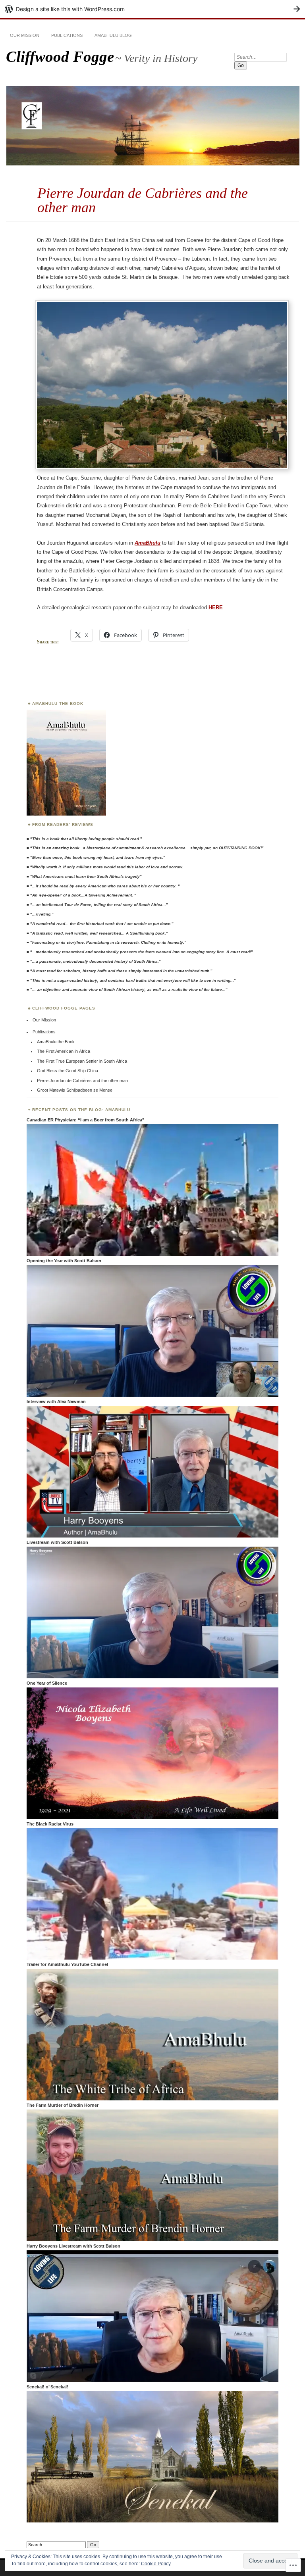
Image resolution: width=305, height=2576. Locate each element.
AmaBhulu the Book (56, 1042)
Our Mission (25, 35)
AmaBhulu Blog (113, 35)
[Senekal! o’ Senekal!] (152, 2521)
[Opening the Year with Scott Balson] (152, 1395)
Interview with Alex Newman (56, 1401)
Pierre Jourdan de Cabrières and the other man (82, 1081)
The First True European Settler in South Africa (82, 1061)
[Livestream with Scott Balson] (152, 1677)
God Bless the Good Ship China (68, 1071)
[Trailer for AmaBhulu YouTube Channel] (152, 2099)
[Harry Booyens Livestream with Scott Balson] (152, 2380)
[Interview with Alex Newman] (152, 1536)
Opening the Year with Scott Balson (64, 1261)
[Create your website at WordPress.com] (152, 9)
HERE (216, 608)
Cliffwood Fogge (60, 57)
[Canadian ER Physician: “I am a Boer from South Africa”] (152, 1254)
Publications (67, 35)
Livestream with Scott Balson (57, 1542)
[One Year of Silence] (152, 1818)
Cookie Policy (156, 2564)
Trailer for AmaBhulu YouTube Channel (67, 1964)
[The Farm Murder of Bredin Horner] (152, 2240)
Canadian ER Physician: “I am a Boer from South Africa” (86, 1120)
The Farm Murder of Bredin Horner (63, 2105)
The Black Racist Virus (50, 1824)
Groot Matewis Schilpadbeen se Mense (75, 1090)
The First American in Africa (64, 1051)
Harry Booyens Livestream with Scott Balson (73, 2246)
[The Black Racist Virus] (152, 1958)
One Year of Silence (47, 1683)
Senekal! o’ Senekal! (47, 2387)
